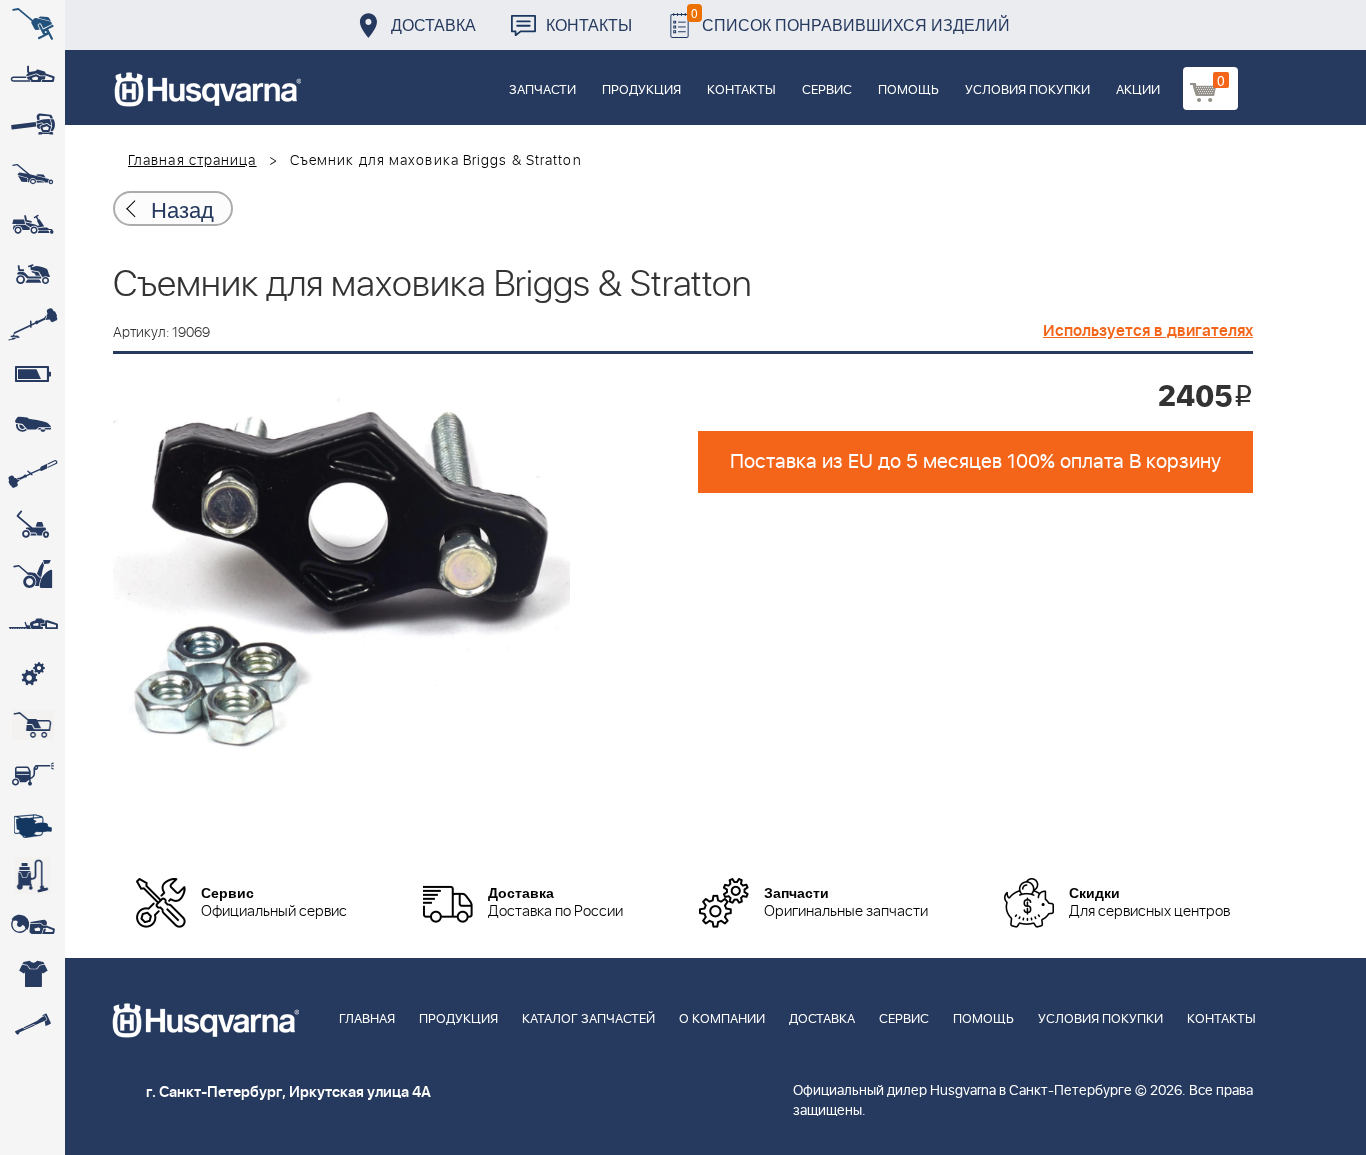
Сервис (827, 90)
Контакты (589, 24)
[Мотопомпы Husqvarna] (32, 825)
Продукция (641, 90)
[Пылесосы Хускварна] (32, 875)
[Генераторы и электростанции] (32, 725)
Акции (1138, 90)
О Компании (722, 1019)
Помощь (908, 90)
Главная (367, 1019)
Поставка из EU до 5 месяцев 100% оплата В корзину (975, 462)
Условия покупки (1027, 90)
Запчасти (542, 90)
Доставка (433, 24)
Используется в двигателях (1148, 331)
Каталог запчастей (588, 1019)
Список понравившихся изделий (850, 19)
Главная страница (192, 161)
